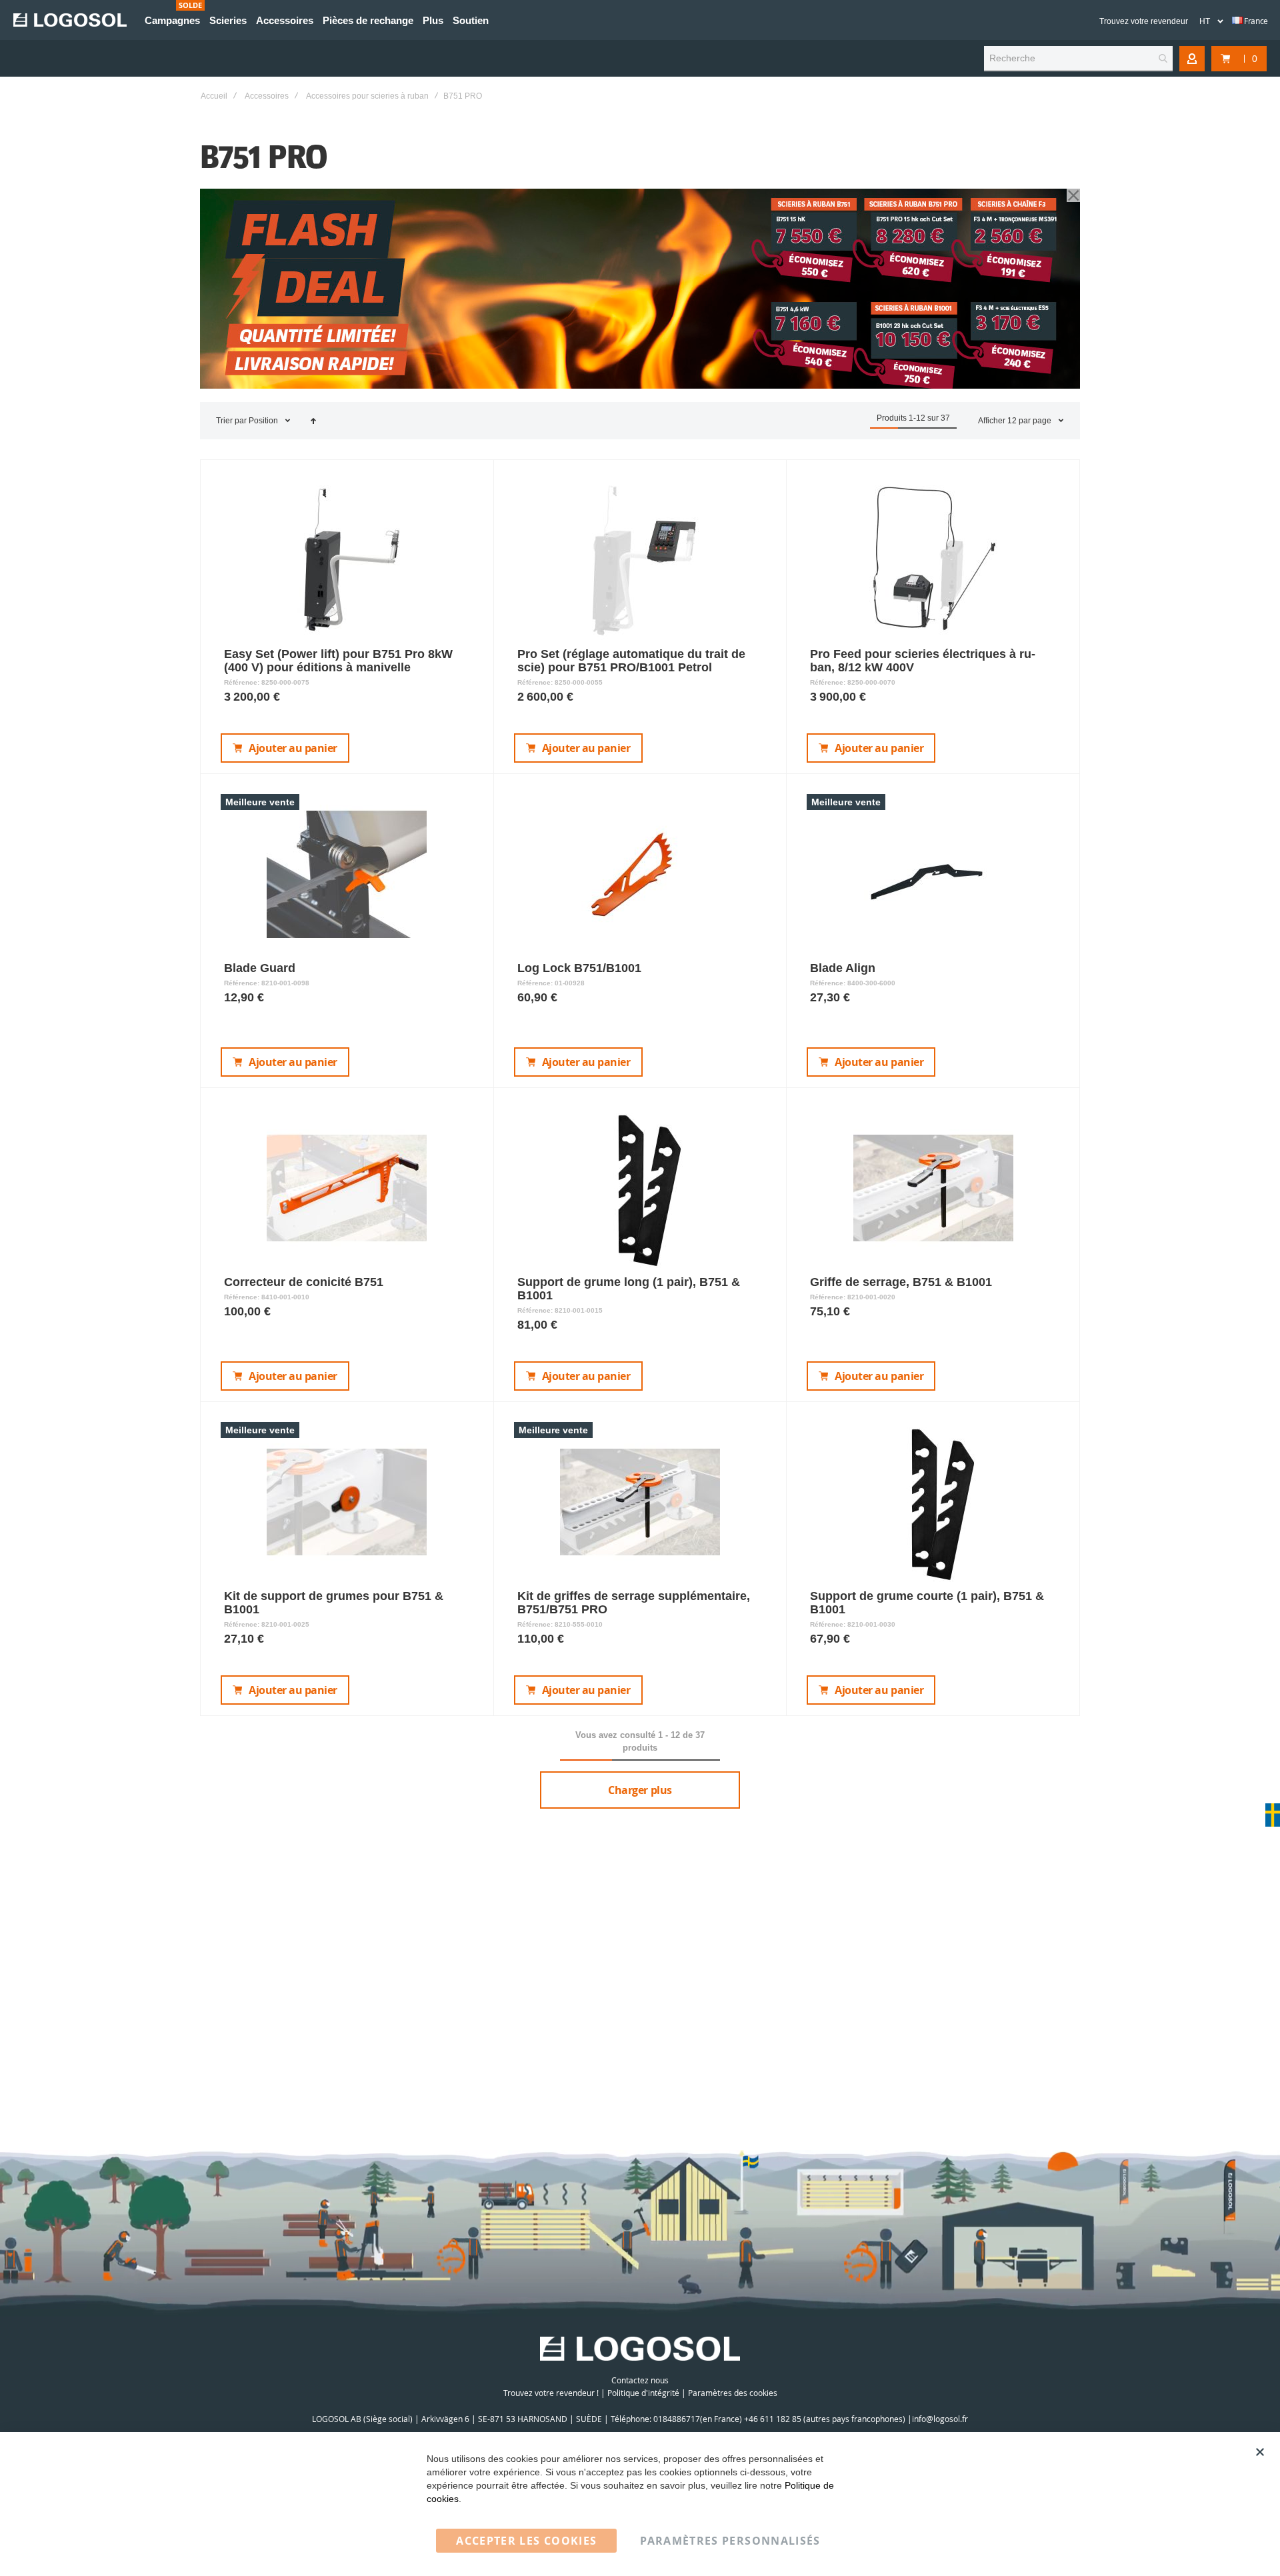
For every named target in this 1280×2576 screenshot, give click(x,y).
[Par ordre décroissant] (313, 421)
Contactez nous (640, 2380)
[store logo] (70, 20)
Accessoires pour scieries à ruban (367, 96)
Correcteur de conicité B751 (304, 1282)
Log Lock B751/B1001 (579, 968)
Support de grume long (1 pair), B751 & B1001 (629, 1289)
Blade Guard (260, 968)
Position (264, 421)
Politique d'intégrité (643, 2393)
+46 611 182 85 (773, 2419)
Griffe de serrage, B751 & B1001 (901, 1282)
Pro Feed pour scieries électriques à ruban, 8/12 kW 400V (923, 661)
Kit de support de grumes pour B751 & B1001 (334, 1603)
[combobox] (1078, 59)
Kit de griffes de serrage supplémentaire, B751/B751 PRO (634, 1603)
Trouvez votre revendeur (1144, 21)
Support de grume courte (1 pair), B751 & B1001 (927, 1603)
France (1255, 21)
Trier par (231, 421)
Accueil (214, 96)
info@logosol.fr (940, 2419)
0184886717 (677, 2419)
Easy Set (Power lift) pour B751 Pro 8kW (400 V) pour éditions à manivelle (338, 661)
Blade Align (843, 968)
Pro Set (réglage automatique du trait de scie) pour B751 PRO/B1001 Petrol (631, 661)
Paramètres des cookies (733, 2393)
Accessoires (267, 96)
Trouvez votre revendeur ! (551, 2393)
